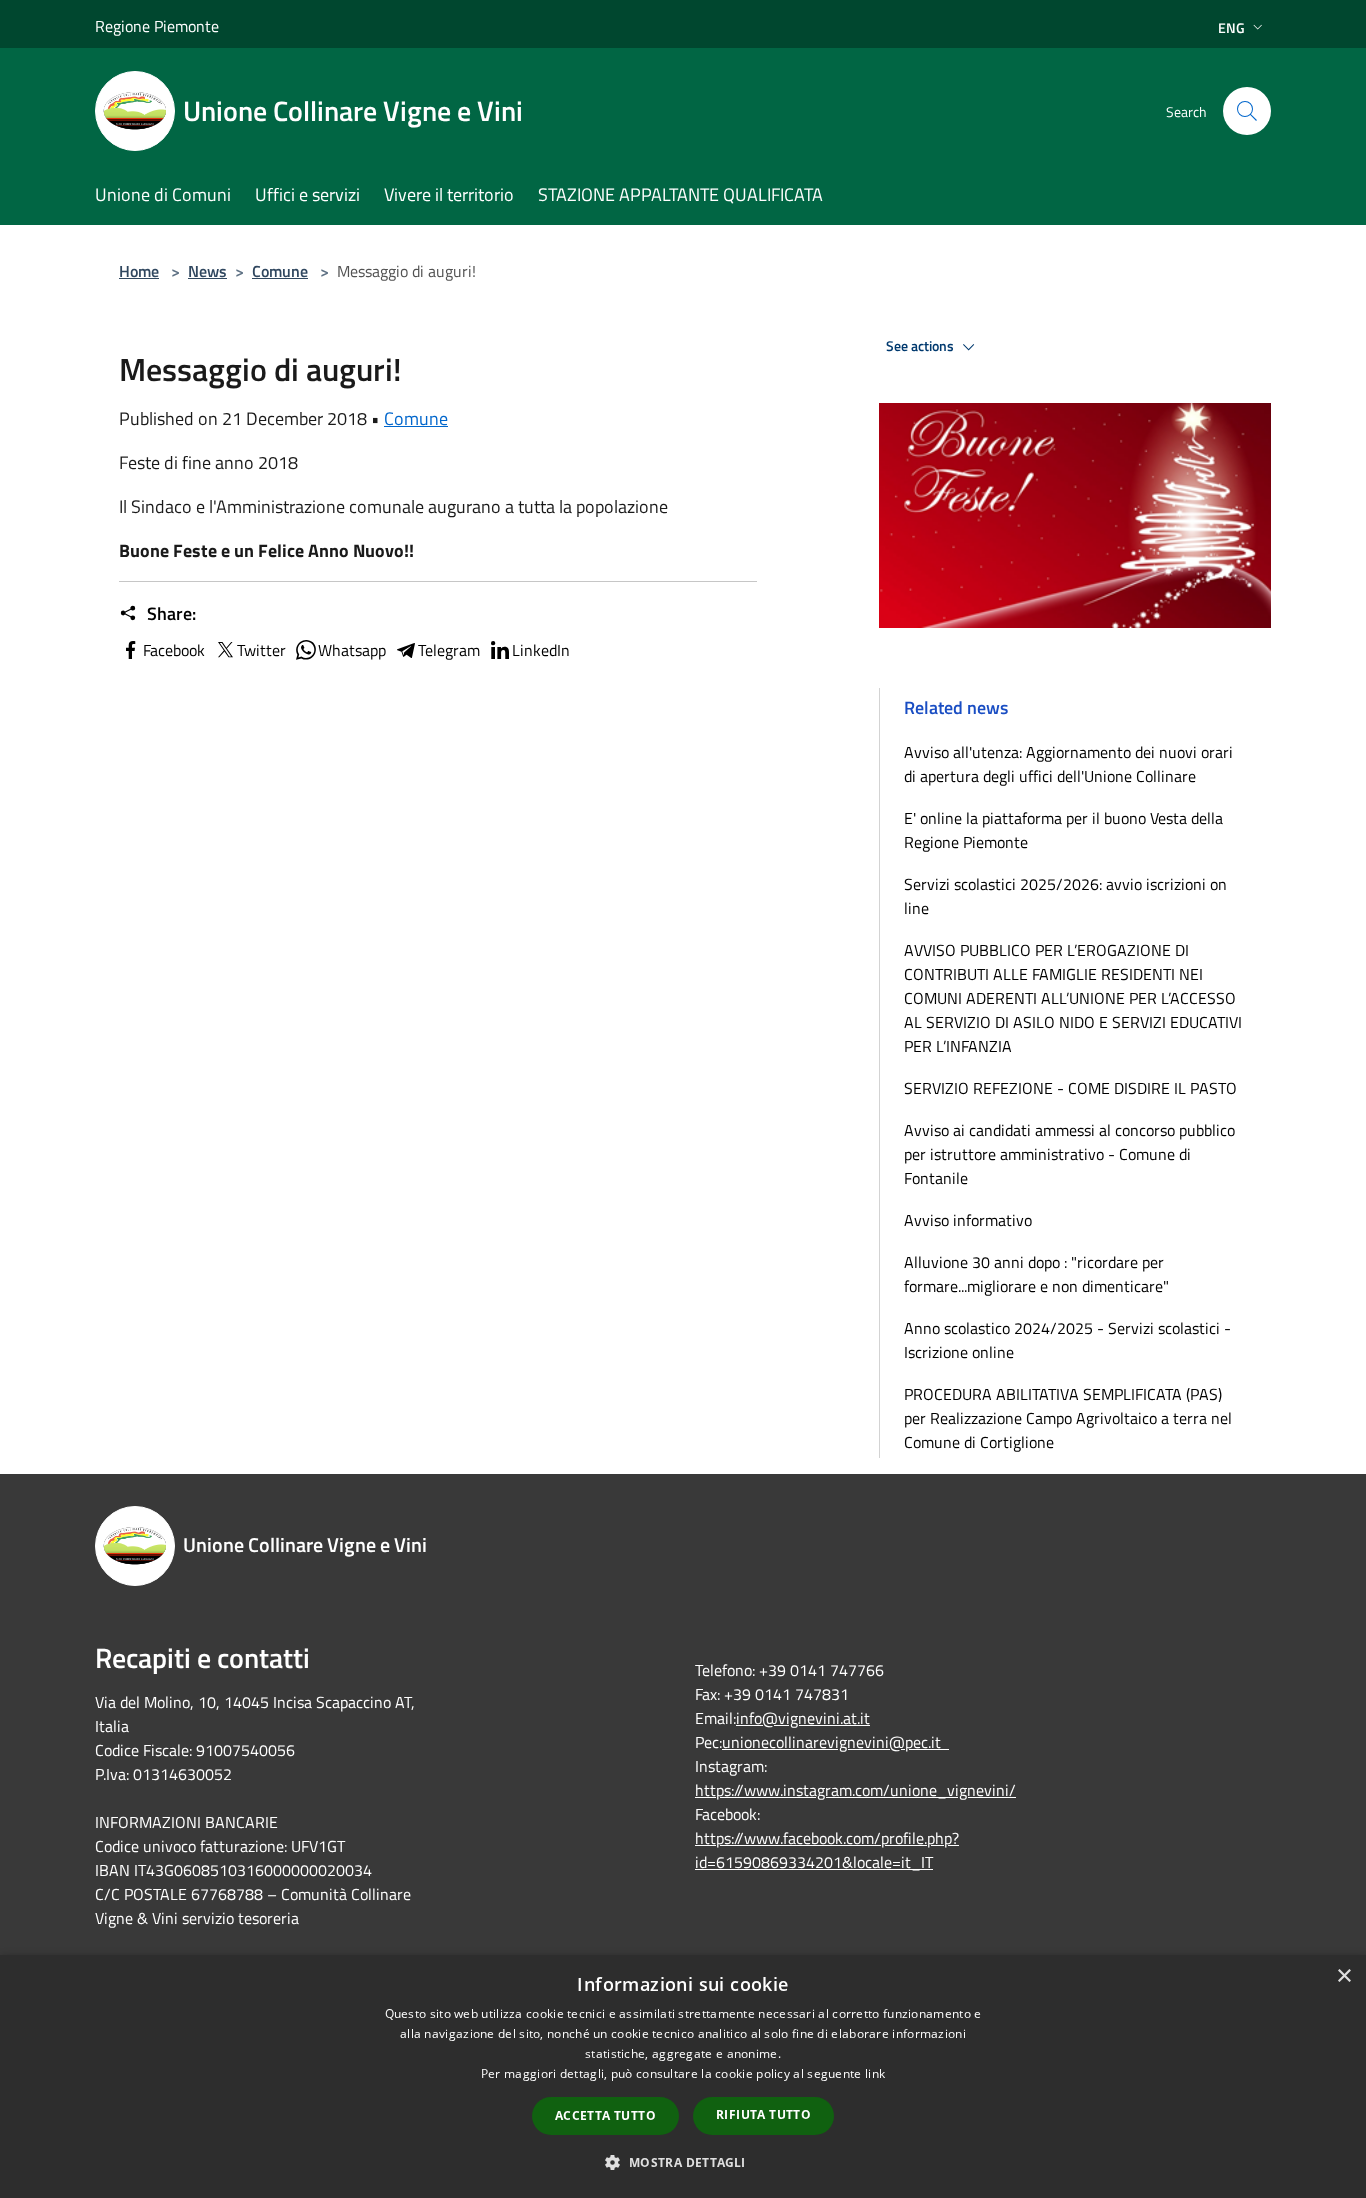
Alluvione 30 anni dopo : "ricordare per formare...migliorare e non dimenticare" (1036, 1274)
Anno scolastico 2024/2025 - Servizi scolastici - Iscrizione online (1067, 1340)
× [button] (1343, 1976)
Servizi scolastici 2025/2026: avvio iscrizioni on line (1065, 896)
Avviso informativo (968, 1220)
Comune (280, 271)
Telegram (449, 650)
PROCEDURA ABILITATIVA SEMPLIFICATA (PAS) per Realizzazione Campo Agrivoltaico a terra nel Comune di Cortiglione (1068, 1418)
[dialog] (683, 2076)
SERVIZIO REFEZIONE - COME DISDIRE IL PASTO (1070, 1088)
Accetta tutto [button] (605, 2115)
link (875, 2073)
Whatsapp (352, 650)
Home (139, 271)
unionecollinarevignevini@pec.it (835, 1742)
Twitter (261, 650)
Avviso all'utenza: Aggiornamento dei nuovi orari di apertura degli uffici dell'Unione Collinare (1068, 764)
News (207, 271)
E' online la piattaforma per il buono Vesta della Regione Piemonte (1063, 830)
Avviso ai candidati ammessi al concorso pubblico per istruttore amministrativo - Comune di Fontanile (1069, 1154)
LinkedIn (541, 650)
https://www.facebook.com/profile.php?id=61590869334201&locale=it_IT (827, 1850)
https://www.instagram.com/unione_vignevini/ (855, 1790)
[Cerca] (1247, 111)
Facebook (174, 650)
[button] (682, 2162)
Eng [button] (1231, 27)
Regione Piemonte (157, 26)
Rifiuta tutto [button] (763, 2114)
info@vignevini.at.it (803, 1718)
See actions (921, 346)
